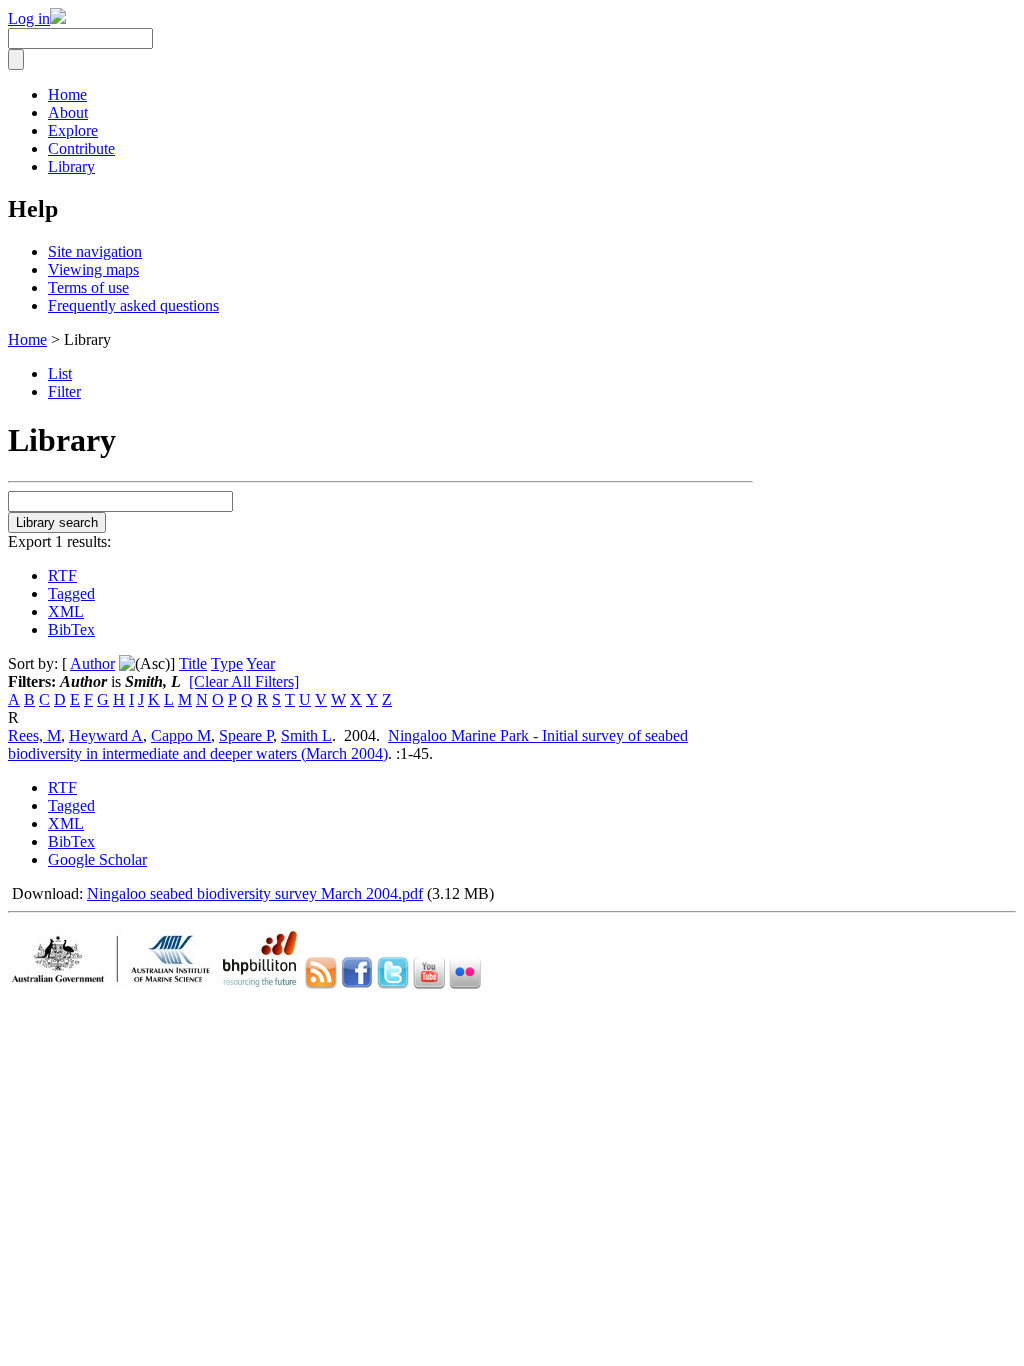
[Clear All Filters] (244, 681)
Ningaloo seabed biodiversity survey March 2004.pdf (255, 893)
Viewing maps (93, 269)
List (60, 373)
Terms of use (88, 287)
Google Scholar (97, 859)
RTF (62, 575)
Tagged (71, 593)
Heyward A (106, 735)
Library (71, 166)
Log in (29, 18)
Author (92, 663)
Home (67, 94)
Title (193, 663)
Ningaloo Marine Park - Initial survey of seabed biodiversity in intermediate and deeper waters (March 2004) (348, 744)
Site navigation (95, 251)
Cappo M (181, 735)
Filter (64, 391)
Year (260, 663)
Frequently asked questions (133, 305)
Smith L (306, 735)
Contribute (81, 148)
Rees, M (34, 735)
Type (227, 663)
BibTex (71, 629)
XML (66, 611)
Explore (73, 130)
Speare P (246, 735)
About (68, 112)
